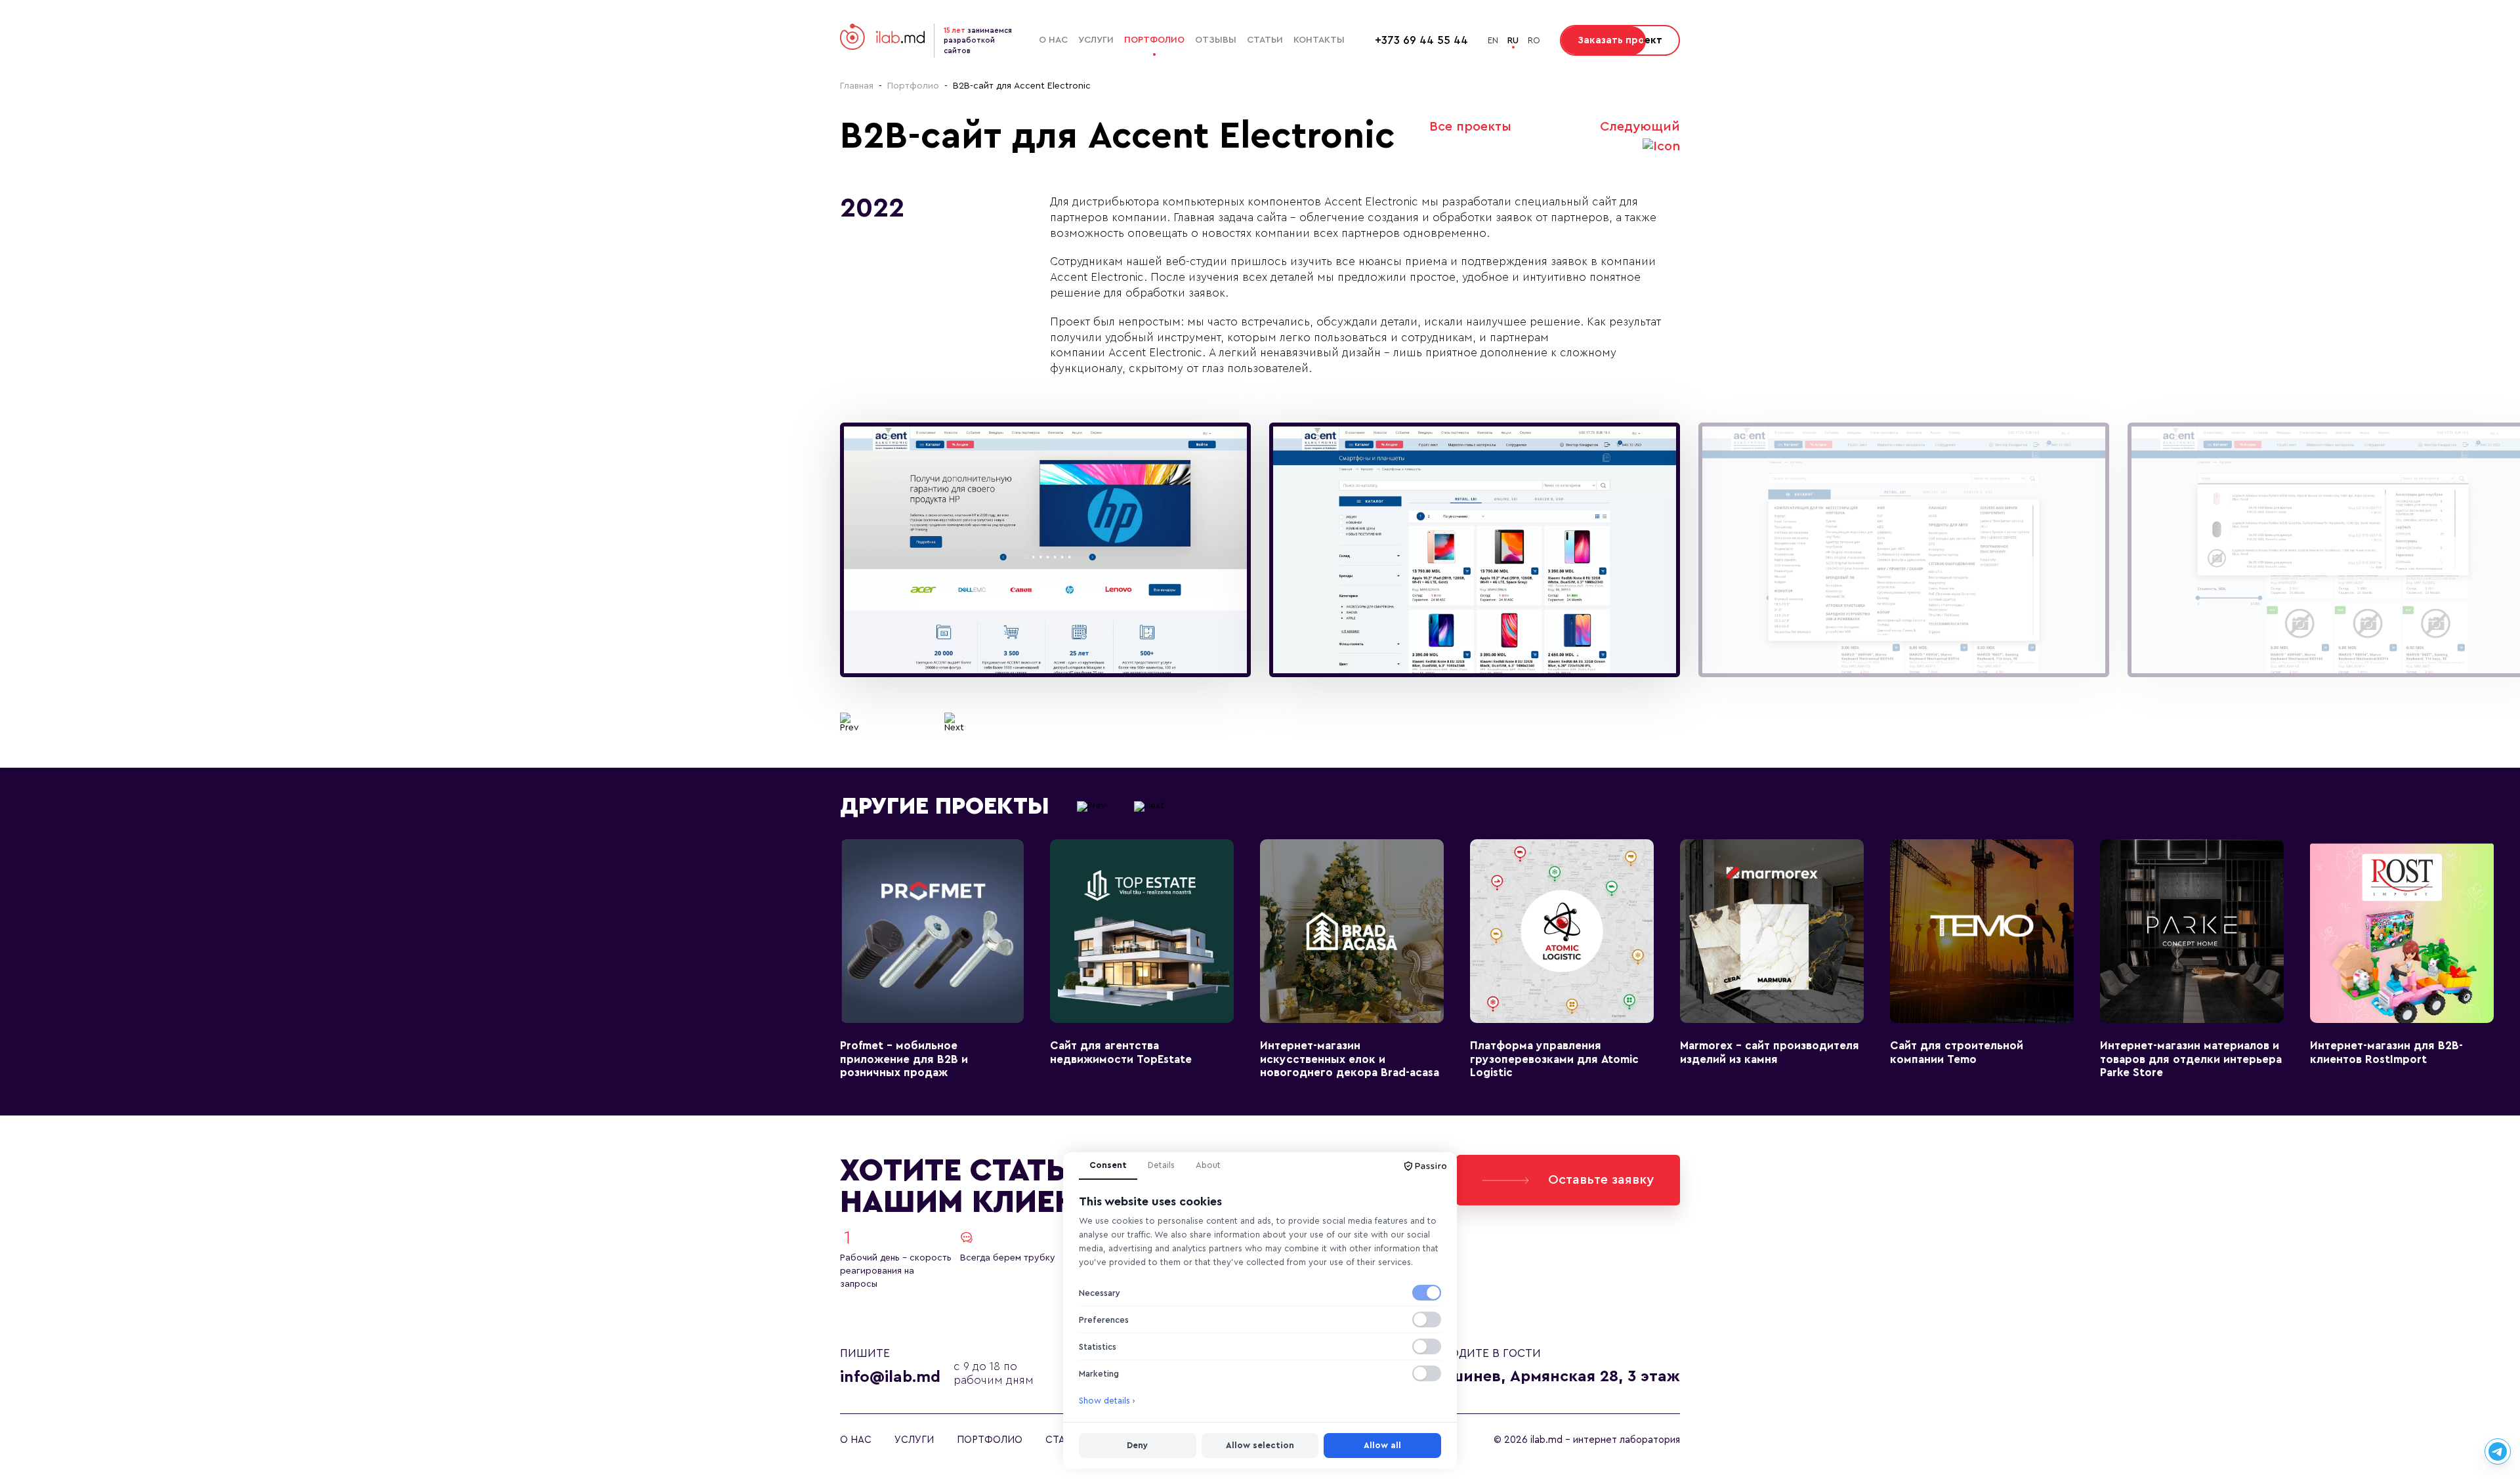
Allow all (1382, 1445)
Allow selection (1260, 1445)
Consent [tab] (1108, 1165)
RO (1534, 40)
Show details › (1107, 1401)
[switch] (1427, 1293)
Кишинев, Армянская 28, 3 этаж (1555, 1377)
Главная (857, 86)
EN (1493, 40)
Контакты (1319, 40)
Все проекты (1470, 127)
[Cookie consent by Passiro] (1425, 1166)
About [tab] (1208, 1165)
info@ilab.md (890, 1377)
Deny (1137, 1445)
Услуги (1096, 40)
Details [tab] (1161, 1165)
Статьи (1265, 40)
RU (1513, 40)
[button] (850, 722)
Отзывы (1216, 40)
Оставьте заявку (1601, 1180)
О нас (1053, 40)
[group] (1045, 550)
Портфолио (1154, 40)
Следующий (1640, 127)
